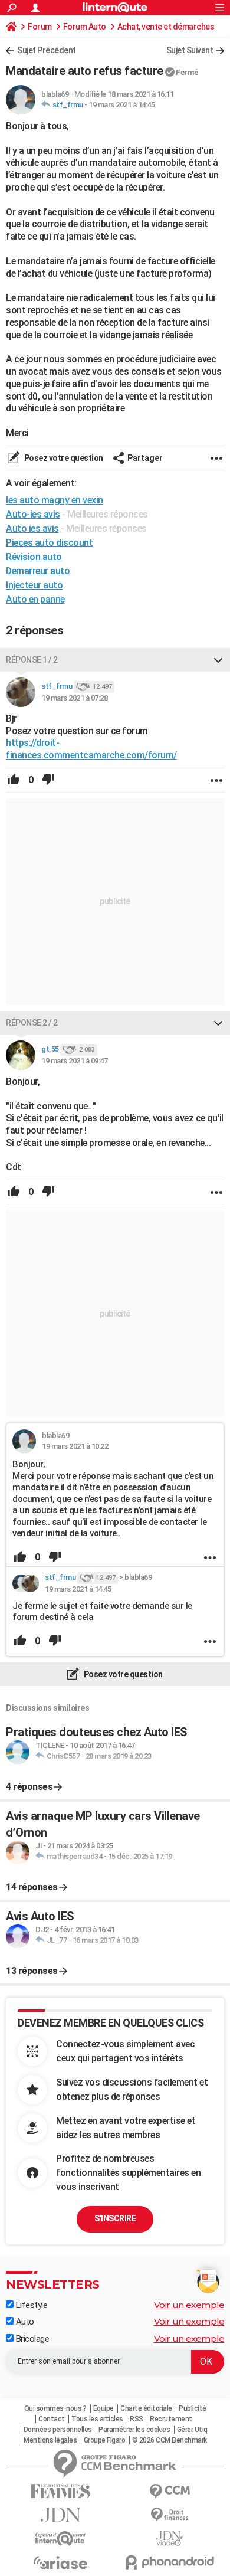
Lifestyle (30, 2305)
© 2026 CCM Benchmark (170, 2440)
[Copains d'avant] (60, 2539)
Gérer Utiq (192, 2430)
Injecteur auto (34, 585)
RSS (137, 2419)
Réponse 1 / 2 (32, 660)
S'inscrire (115, 2218)
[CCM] (170, 2491)
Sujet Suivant (190, 50)
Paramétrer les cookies (134, 2430)
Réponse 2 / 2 (32, 1023)
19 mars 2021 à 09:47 (74, 1061)
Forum (40, 27)
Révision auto (34, 557)
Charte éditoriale (146, 2408)
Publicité (193, 2408)
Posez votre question (63, 458)
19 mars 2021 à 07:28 (74, 698)
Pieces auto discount (49, 543)
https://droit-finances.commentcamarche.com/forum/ (91, 749)
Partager (145, 458)
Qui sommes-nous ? (55, 2408)
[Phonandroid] (170, 2562)
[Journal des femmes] (60, 2491)
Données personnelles (58, 2430)
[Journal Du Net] (60, 2515)
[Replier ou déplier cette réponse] (218, 660)
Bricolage (31, 2339)
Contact (52, 2419)
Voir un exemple (189, 2305)
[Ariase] (60, 2562)
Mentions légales (50, 2440)
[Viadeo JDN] (170, 2539)
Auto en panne (35, 599)
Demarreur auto (38, 571)
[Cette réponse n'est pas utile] (48, 780)
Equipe (103, 2408)
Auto (24, 2322)
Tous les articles (97, 2419)
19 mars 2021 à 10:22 (75, 1446)
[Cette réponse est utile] (14, 780)
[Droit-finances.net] (170, 2515)
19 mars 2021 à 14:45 (121, 105)
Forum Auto (85, 27)
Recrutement (171, 2419)
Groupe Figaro (105, 2440)
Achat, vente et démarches (166, 27)
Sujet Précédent (47, 50)
